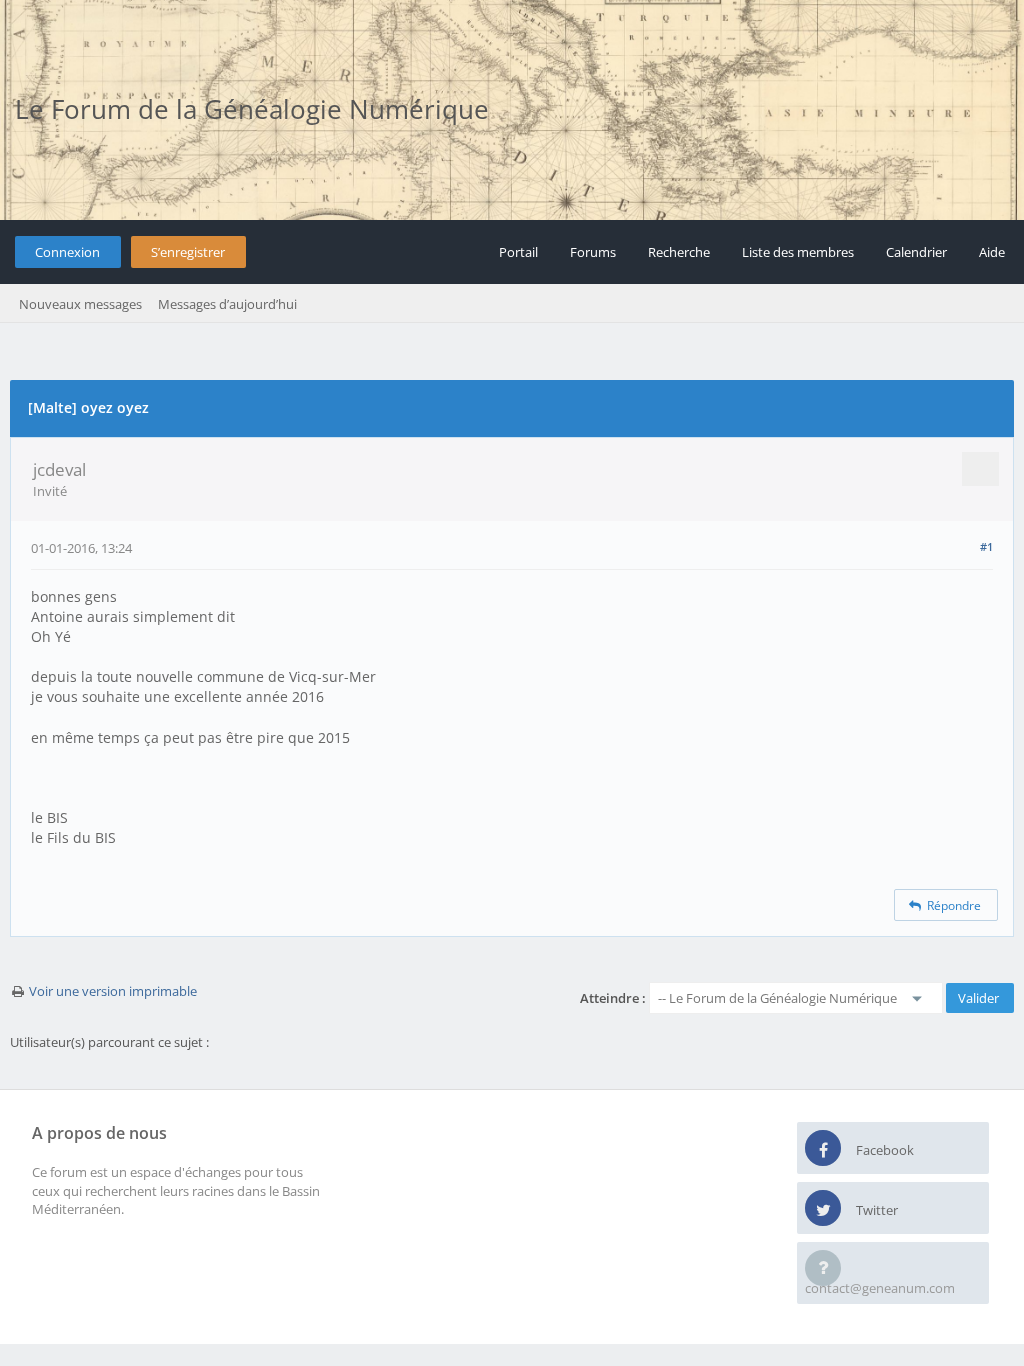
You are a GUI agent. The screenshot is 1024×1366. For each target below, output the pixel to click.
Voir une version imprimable (113, 991)
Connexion (67, 252)
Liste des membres (798, 252)
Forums (593, 252)
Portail (518, 252)
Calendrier (916, 252)
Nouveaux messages (80, 304)
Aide (992, 252)
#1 (986, 546)
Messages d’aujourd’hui (227, 304)
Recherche (679, 252)
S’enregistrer (188, 252)
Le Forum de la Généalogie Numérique (252, 109)
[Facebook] (823, 1149)
